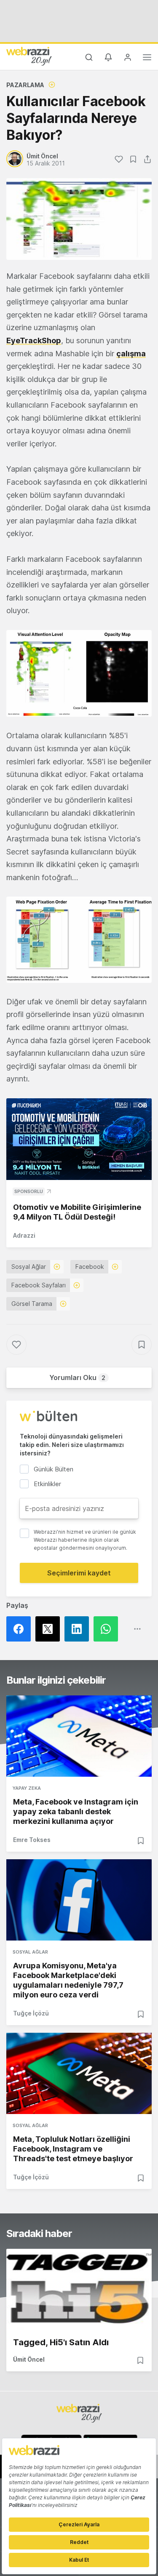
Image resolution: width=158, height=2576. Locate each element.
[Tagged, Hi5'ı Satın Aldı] (79, 2289)
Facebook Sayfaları (39, 1285)
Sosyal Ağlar (29, 1267)
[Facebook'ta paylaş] (21, 1629)
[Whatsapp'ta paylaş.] (108, 1629)
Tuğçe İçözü (31, 2013)
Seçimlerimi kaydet (79, 1573)
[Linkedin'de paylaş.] (79, 1629)
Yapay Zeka (27, 1788)
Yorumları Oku (77, 1377)
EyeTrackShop (34, 340)
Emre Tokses (32, 1840)
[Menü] (147, 59)
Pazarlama (25, 85)
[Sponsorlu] (79, 1139)
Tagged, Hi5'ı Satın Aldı (61, 2342)
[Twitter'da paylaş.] (50, 1629)
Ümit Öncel (29, 2359)
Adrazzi (24, 1235)
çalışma (131, 354)
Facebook (90, 1267)
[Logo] (29, 56)
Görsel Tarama (32, 1304)
